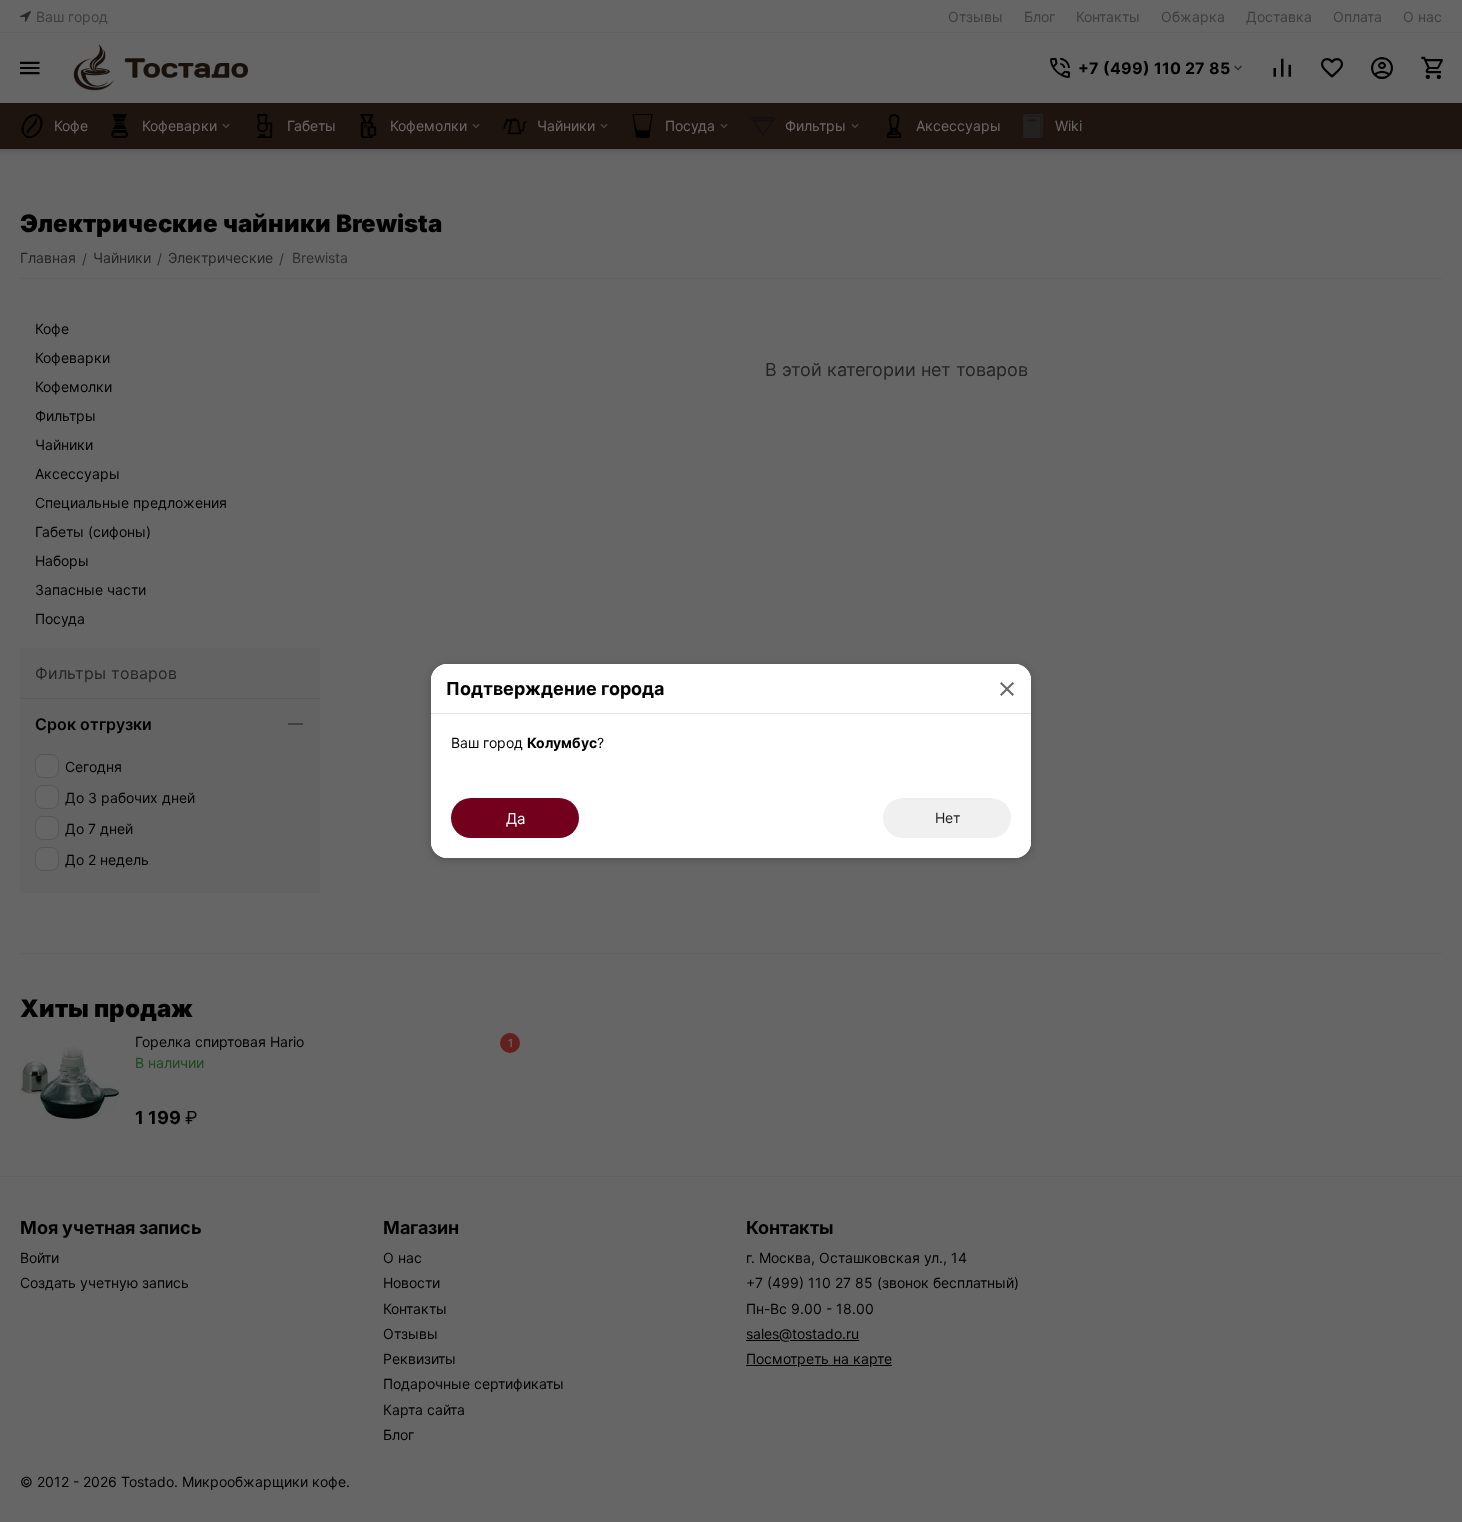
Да (515, 818)
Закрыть (1006, 688)
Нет (947, 817)
